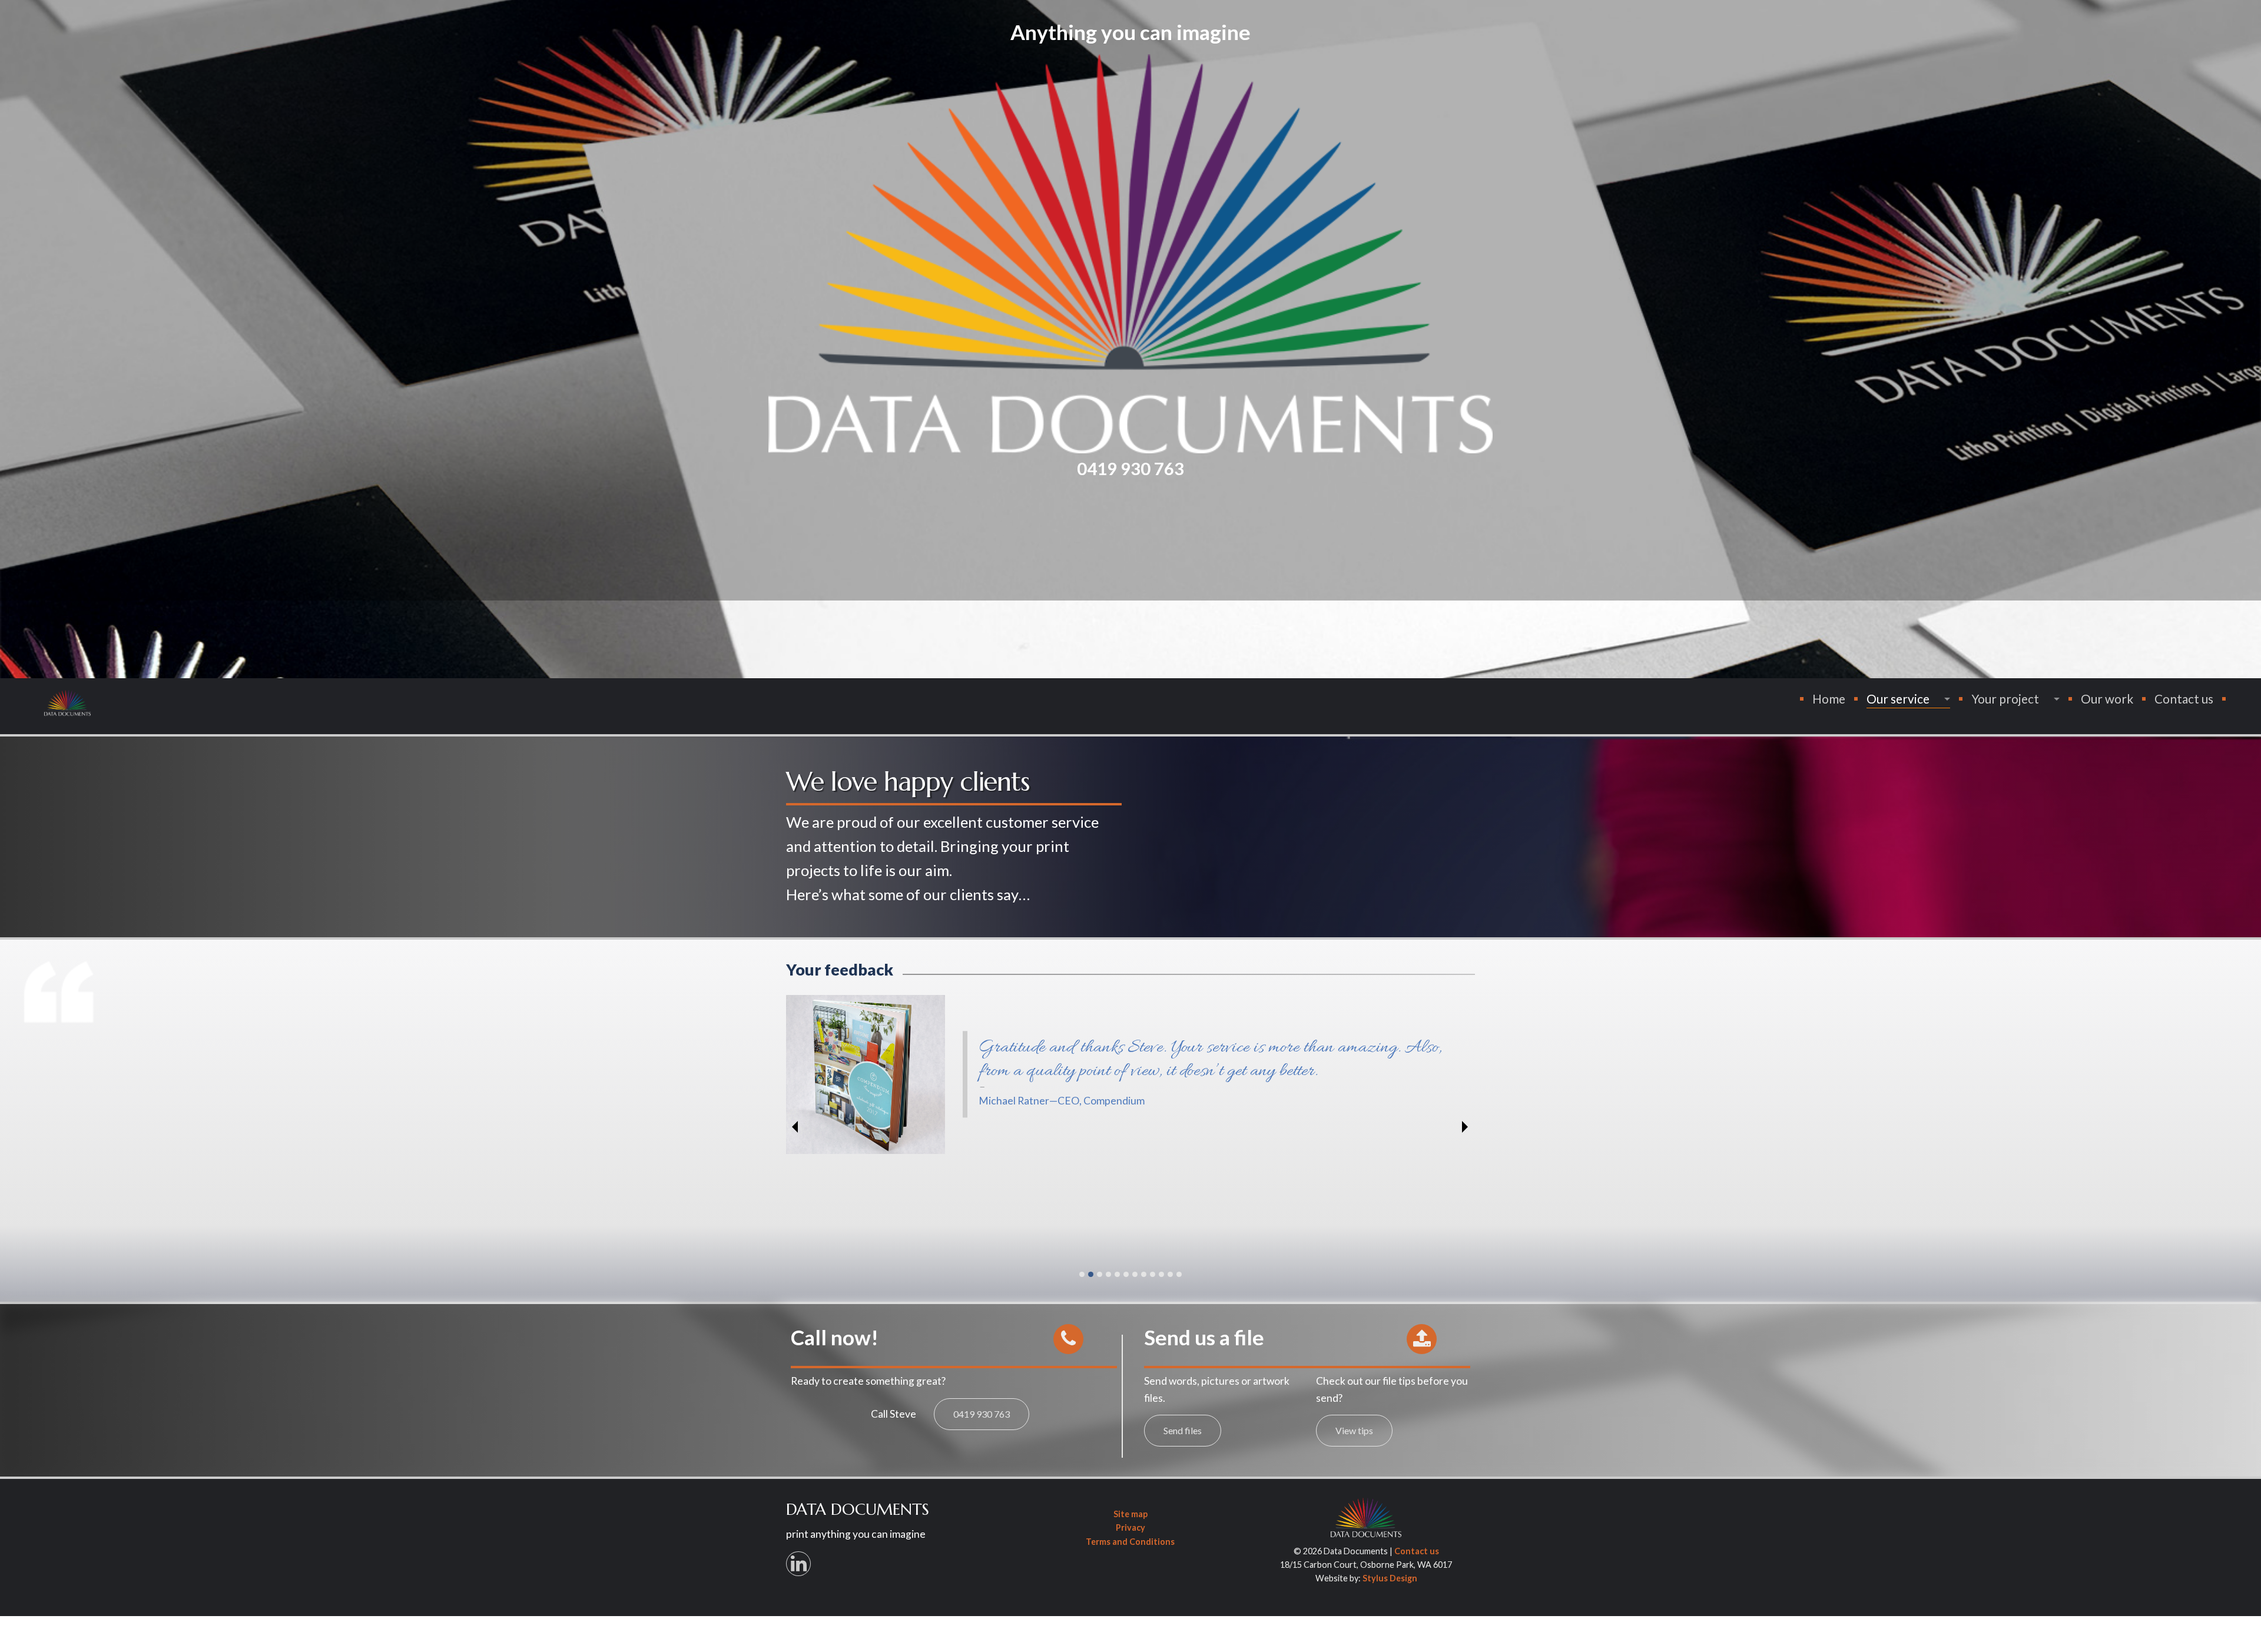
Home (1829, 699)
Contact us (2184, 699)
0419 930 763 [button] (982, 1414)
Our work (2107, 699)
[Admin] (1366, 1517)
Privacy (1130, 1528)
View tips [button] (1354, 1430)
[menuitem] (1829, 699)
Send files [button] (1183, 1430)
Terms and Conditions (1130, 1542)
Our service (1898, 699)
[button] (1068, 1339)
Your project (2005, 699)
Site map (1130, 1514)
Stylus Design (1390, 1578)
